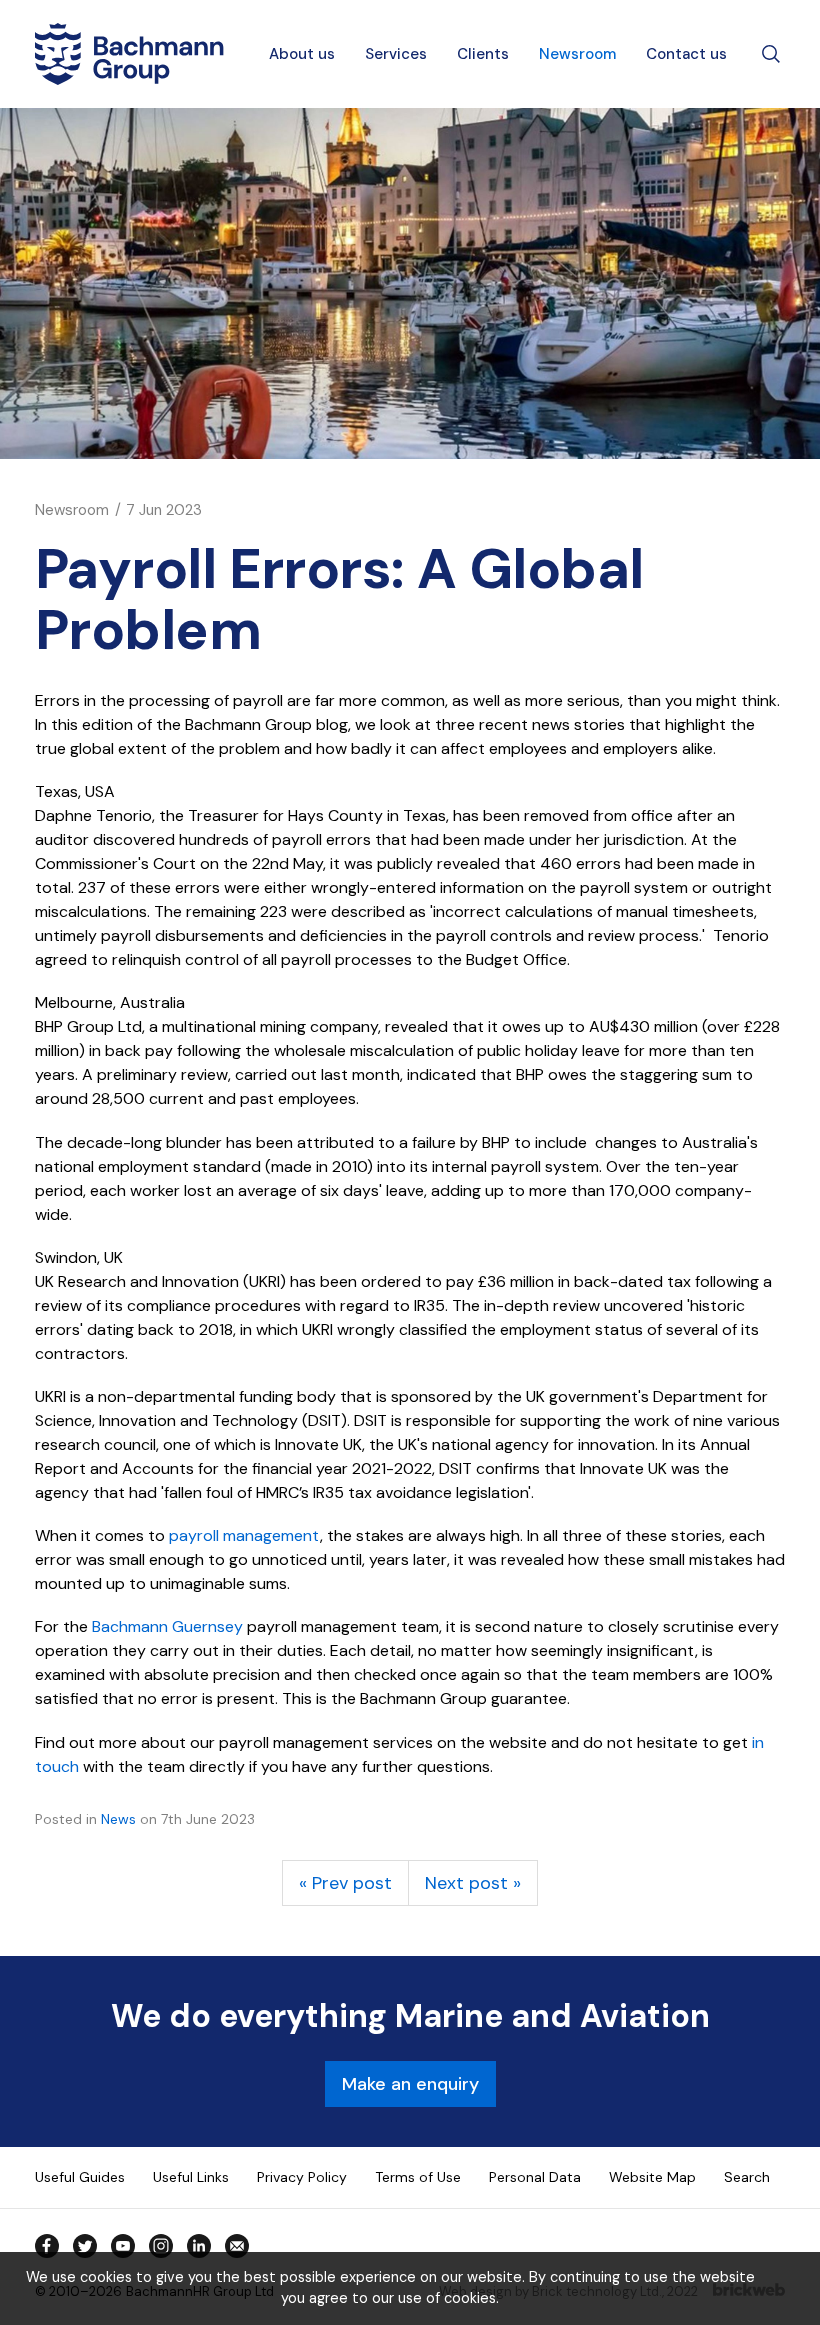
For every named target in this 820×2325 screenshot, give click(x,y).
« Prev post (345, 1883)
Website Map (652, 2177)
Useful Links (191, 2177)
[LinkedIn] (199, 2246)
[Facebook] (47, 2246)
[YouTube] (123, 2246)
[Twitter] (85, 2246)
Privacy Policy (302, 2177)
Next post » (473, 1883)
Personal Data (535, 2177)
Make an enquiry (410, 2084)
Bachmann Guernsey (167, 1626)
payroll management (244, 1535)
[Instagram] (161, 2246)
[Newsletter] (237, 2246)
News (118, 1819)
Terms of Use (418, 2177)
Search (747, 2177)
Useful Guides (80, 2177)
